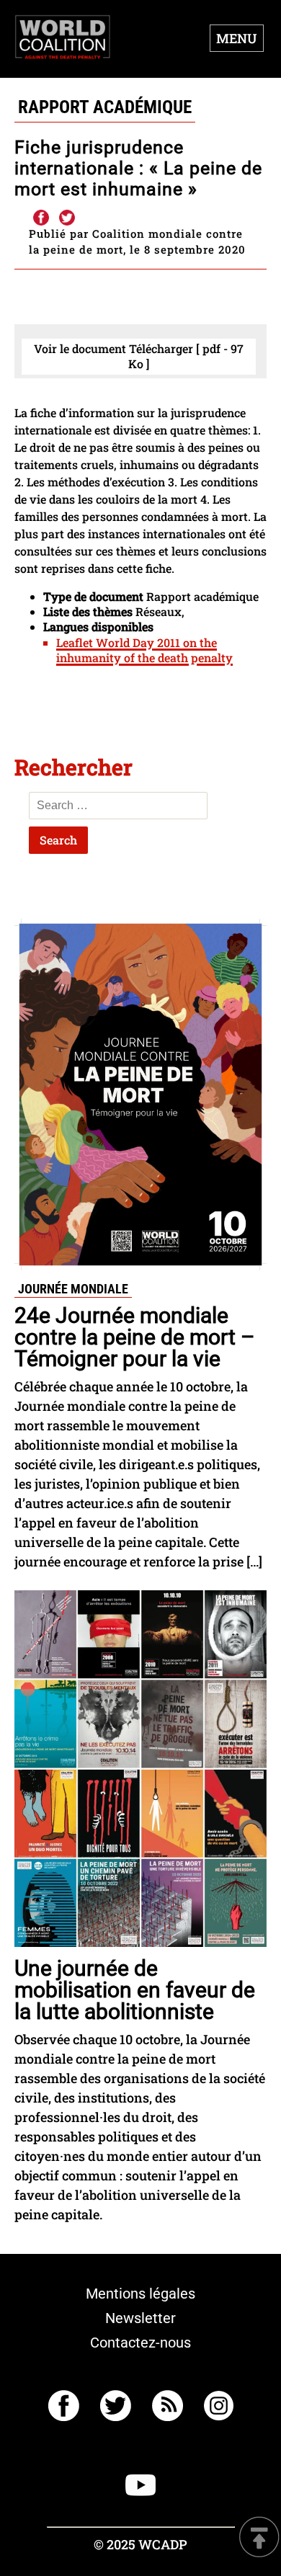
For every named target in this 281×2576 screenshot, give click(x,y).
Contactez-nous (140, 2343)
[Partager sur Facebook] (40, 218)
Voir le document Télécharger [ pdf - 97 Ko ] (139, 356)
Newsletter (140, 2318)
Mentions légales (140, 2294)
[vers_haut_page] (259, 2538)
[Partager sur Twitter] (67, 218)
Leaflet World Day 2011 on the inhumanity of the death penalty (144, 650)
